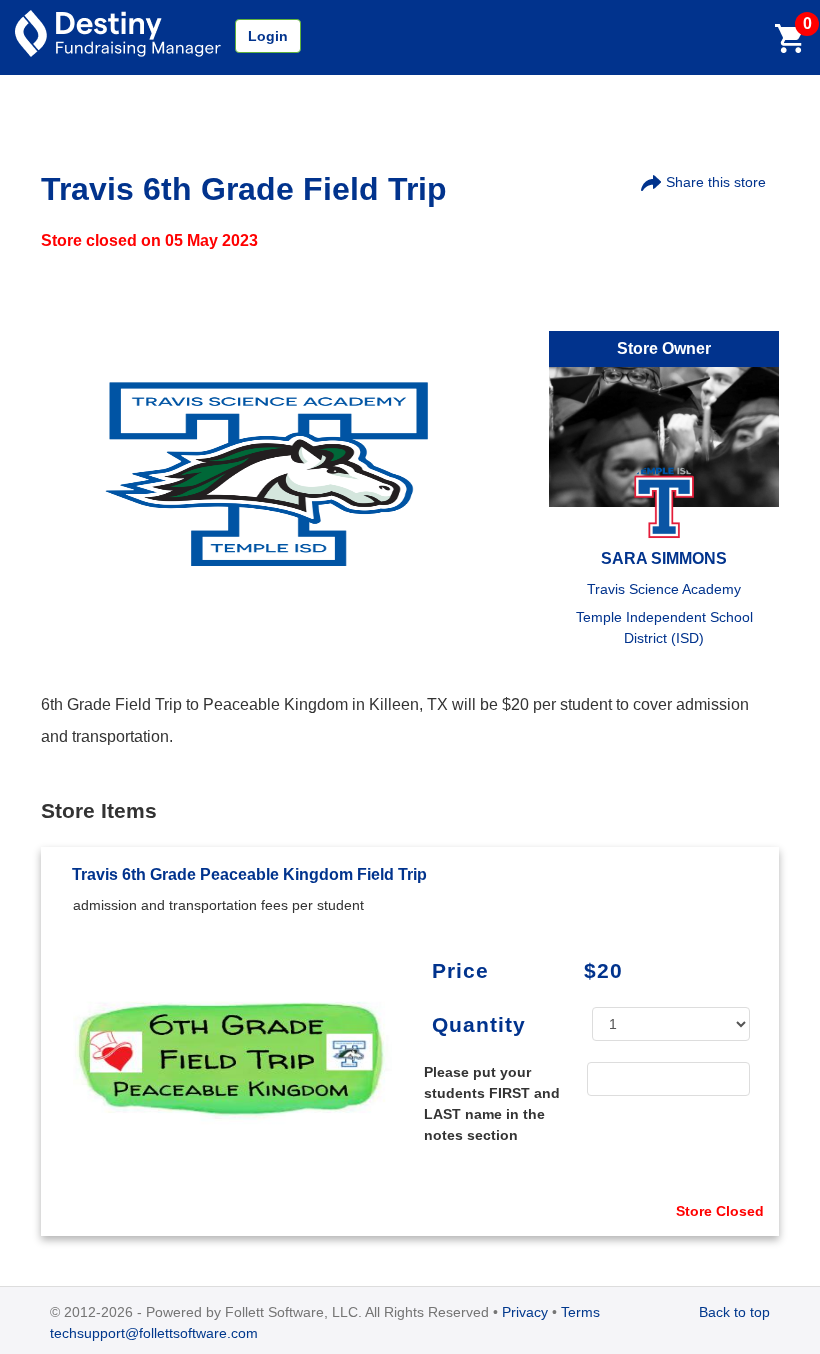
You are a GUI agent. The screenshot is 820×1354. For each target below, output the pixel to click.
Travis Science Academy (664, 589)
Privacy (525, 1312)
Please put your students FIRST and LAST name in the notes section (492, 1103)
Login (268, 36)
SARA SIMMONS (664, 558)
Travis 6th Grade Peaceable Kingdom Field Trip (249, 874)
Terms (580, 1312)
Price (460, 970)
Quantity (479, 1024)
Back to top (734, 1312)
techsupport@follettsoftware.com (154, 1333)
